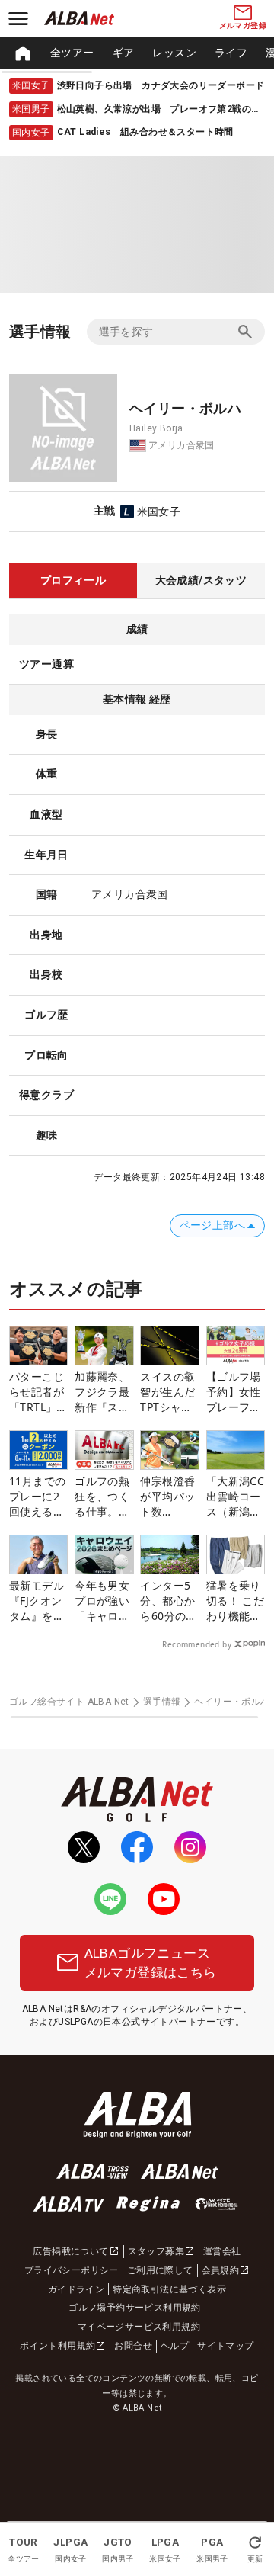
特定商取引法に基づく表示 (169, 2289)
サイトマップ (225, 2346)
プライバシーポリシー (72, 2270)
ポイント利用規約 (57, 2346)
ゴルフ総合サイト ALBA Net (69, 1702)
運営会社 (222, 2251)
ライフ (231, 53)
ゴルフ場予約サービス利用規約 (135, 2308)
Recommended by (197, 1644)
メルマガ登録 (243, 26)
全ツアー (72, 53)
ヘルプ (175, 2346)
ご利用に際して (160, 2270)
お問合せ (133, 2346)
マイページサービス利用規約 (139, 2327)
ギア (124, 53)
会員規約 (221, 2270)
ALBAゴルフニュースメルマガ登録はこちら (151, 1962)
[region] (137, 53)
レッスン (174, 53)
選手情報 (162, 1702)
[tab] (73, 581)
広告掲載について (70, 2251)
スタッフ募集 (156, 2251)
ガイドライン (76, 2289)
